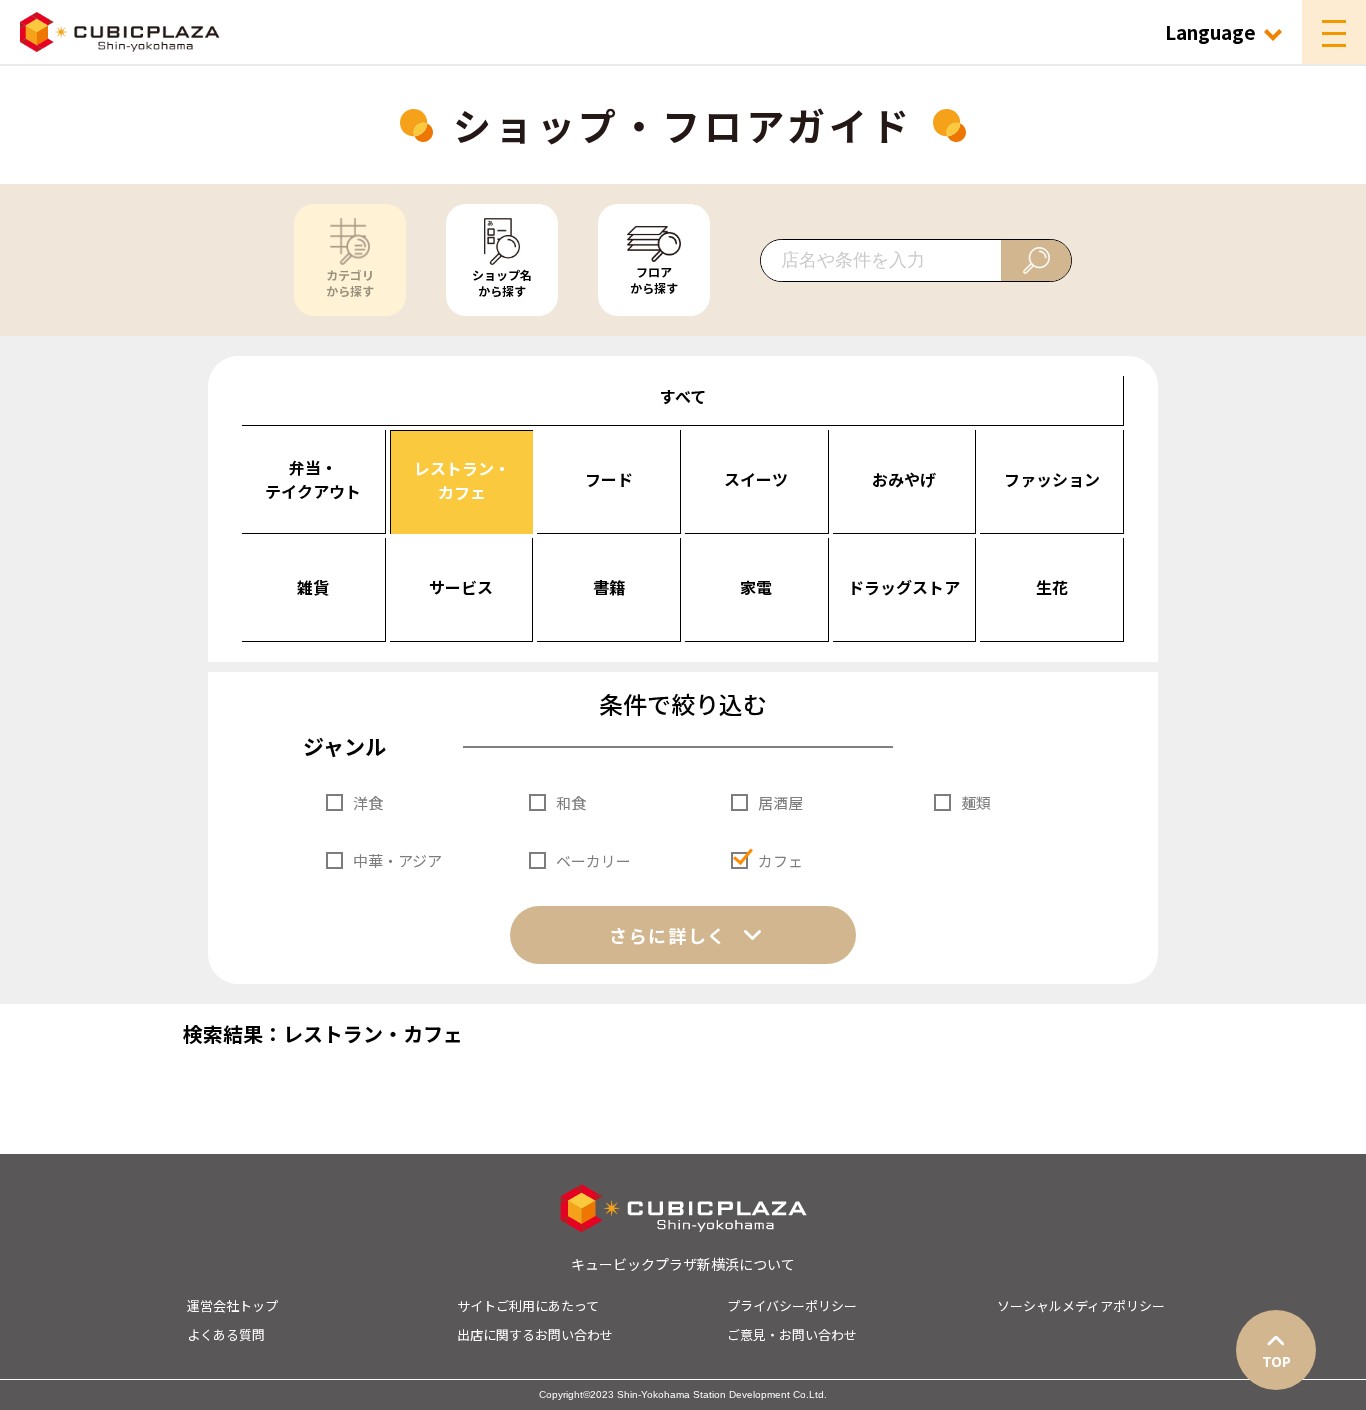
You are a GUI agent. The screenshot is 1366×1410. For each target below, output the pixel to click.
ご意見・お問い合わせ (792, 1334)
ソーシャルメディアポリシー (1081, 1305)
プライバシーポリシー (792, 1305)
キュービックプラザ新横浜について (683, 1264)
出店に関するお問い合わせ (535, 1334)
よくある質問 (226, 1334)
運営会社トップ (232, 1305)
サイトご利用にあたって (528, 1305)
